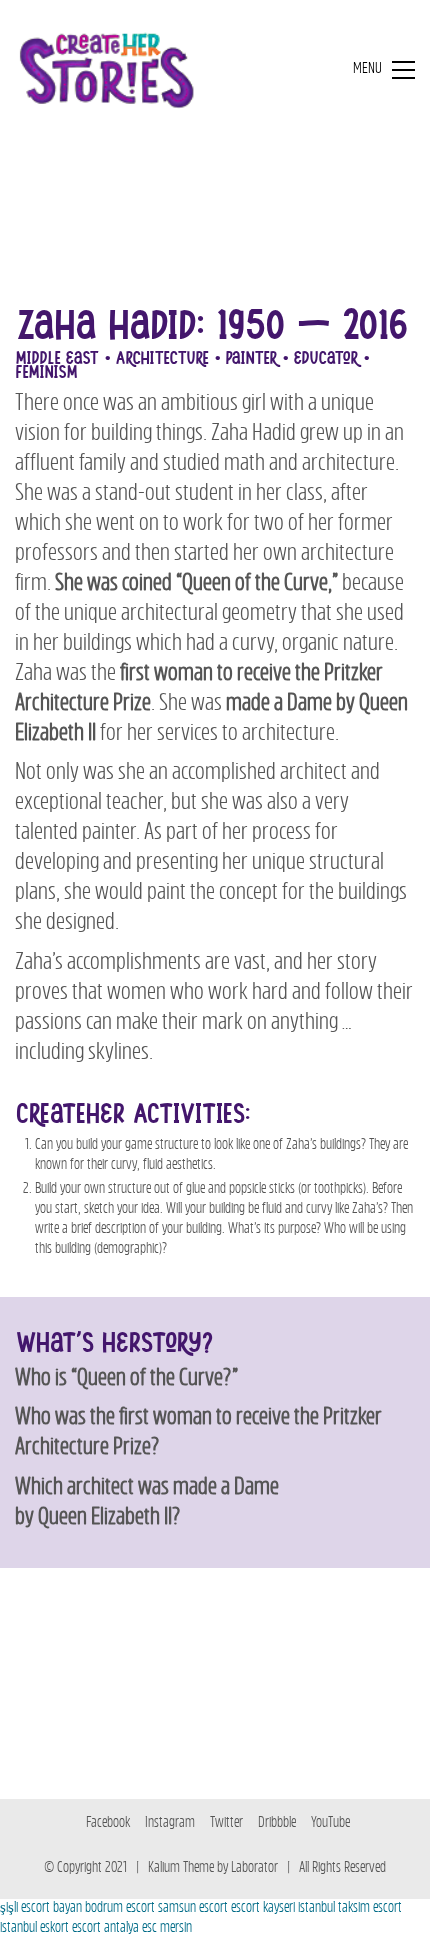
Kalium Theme (181, 1868)
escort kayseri (263, 1908)
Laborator (254, 1868)
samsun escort (193, 1908)
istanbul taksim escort (350, 1908)
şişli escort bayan (41, 1908)
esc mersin (167, 1928)
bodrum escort (120, 1908)
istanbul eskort (34, 1928)
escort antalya (105, 1928)
